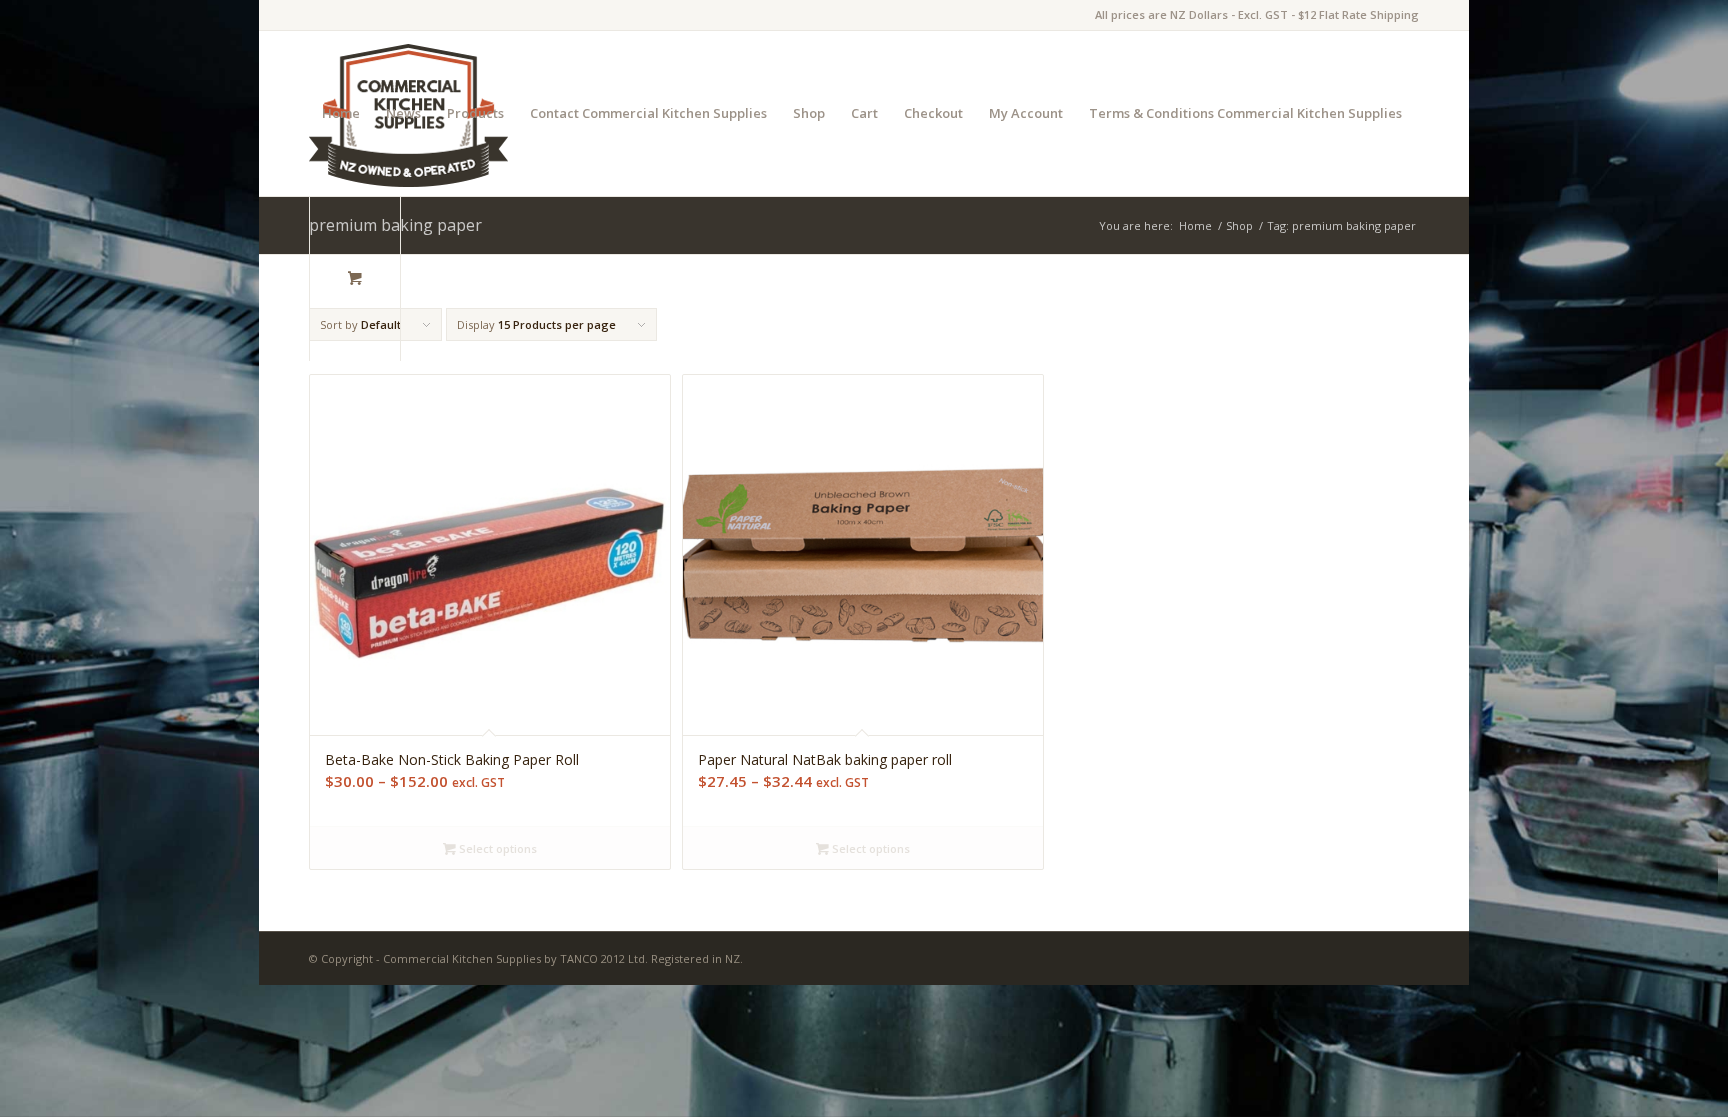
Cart (864, 113)
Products (475, 113)
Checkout (933, 113)
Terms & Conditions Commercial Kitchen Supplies (1245, 113)
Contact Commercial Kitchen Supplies (648, 113)
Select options (496, 848)
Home (341, 113)
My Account (1026, 113)
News (403, 113)
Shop (809, 113)
